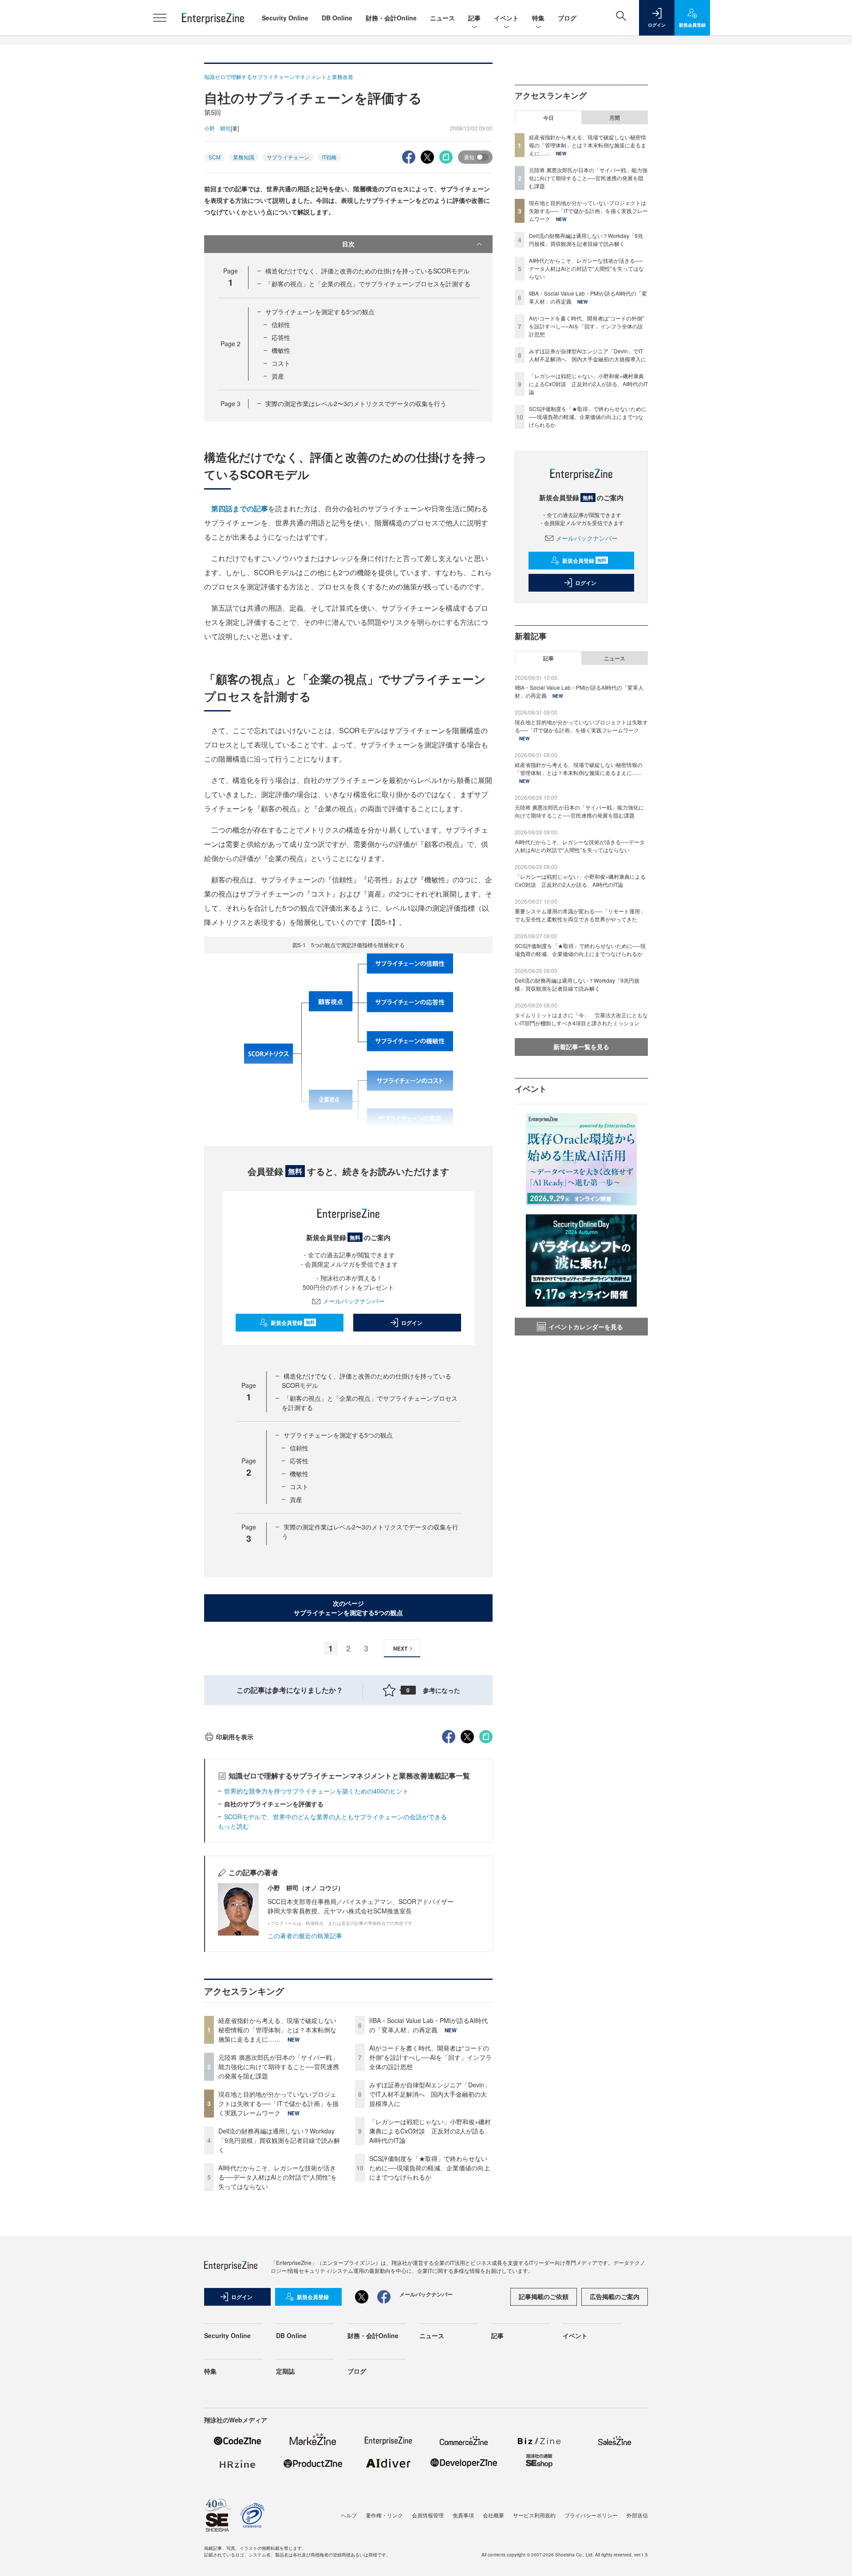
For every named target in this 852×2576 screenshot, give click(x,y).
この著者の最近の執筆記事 (305, 1936)
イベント (506, 18)
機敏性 (281, 350)
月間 (615, 118)
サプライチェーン (288, 157)
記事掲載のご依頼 (544, 2296)
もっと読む (233, 1826)
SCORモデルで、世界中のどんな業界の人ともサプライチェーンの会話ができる (335, 1817)
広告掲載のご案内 (615, 2296)
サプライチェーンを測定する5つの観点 (320, 312)
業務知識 (244, 157)
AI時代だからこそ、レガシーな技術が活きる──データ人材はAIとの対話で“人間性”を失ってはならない (278, 2177)
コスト (281, 363)
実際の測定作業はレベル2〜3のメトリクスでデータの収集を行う (356, 403)
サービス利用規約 (534, 2515)
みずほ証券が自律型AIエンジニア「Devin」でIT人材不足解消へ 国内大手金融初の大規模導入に (430, 2094)
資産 (278, 376)
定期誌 (285, 2371)
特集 (538, 18)
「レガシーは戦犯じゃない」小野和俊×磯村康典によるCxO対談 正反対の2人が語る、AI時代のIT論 (430, 2131)
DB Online (337, 18)
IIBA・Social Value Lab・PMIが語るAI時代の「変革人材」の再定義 (428, 2025)
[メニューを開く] (160, 18)
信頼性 (281, 324)
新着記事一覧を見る (581, 1047)
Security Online (285, 18)
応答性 (281, 337)
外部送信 (637, 2515)
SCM (215, 157)
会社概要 (493, 2515)
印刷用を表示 (235, 1737)
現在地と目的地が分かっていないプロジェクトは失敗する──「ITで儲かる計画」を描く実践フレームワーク (278, 2103)
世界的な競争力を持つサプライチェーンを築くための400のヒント (316, 1791)
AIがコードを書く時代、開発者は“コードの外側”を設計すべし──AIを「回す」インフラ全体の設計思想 (430, 2057)
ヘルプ (349, 2515)
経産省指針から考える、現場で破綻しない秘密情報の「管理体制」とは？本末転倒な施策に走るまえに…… (277, 2030)
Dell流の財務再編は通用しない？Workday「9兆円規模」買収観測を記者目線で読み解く (279, 2140)
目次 (348, 244)
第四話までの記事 (240, 508)
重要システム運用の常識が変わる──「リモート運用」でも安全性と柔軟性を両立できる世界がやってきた (580, 915)
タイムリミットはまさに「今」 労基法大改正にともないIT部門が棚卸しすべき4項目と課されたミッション (581, 1019)
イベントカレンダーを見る (586, 1327)
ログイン (412, 1323)
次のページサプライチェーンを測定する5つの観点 (348, 1608)
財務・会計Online (391, 18)
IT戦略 (329, 157)
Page (231, 344)
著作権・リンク (384, 2515)
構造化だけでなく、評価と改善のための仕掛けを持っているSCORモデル (367, 271)
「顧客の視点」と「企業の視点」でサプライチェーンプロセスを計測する (368, 284)
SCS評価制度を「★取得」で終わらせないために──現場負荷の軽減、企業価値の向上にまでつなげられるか (430, 2168)
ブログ (567, 18)
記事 (474, 18)
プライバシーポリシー (591, 2515)
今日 (548, 118)
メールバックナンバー (354, 1301)
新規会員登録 (293, 1323)
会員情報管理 (428, 2515)
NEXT (400, 1648)
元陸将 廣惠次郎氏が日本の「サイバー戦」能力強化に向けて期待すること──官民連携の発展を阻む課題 (279, 2066)
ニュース (442, 18)
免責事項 (463, 2515)
